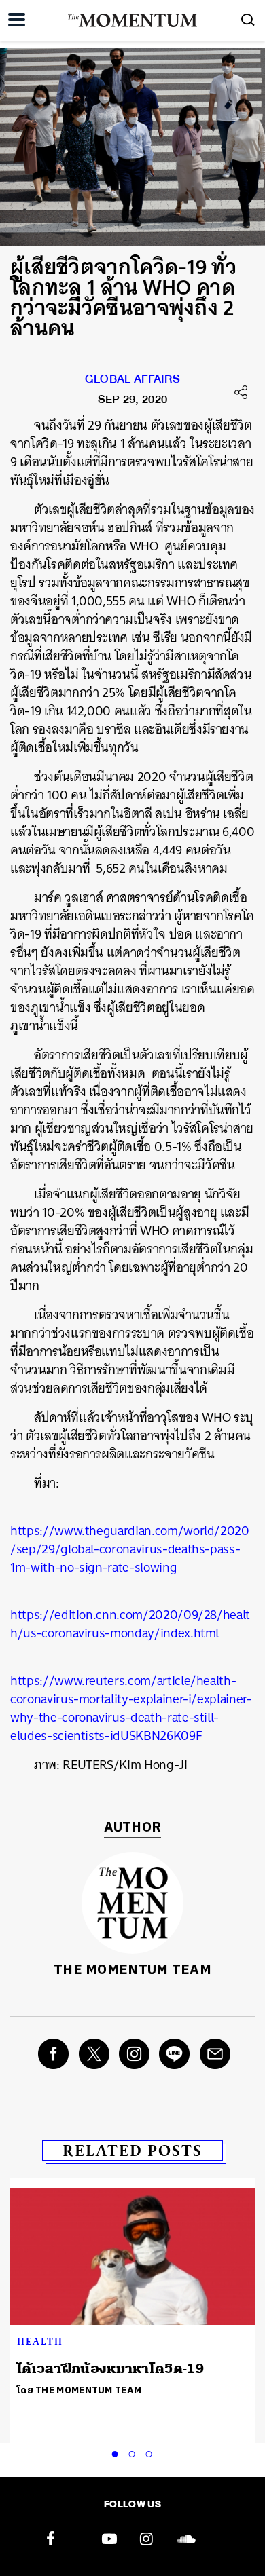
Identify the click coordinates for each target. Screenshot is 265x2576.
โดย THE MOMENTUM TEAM (79, 2390)
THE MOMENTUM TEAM (132, 1970)
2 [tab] (135, 2452)
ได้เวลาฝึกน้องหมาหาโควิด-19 (110, 2369)
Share (241, 392)
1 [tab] (118, 2452)
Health (40, 2341)
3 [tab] (152, 2452)
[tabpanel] (132, 2295)
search (248, 20)
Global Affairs (132, 382)
